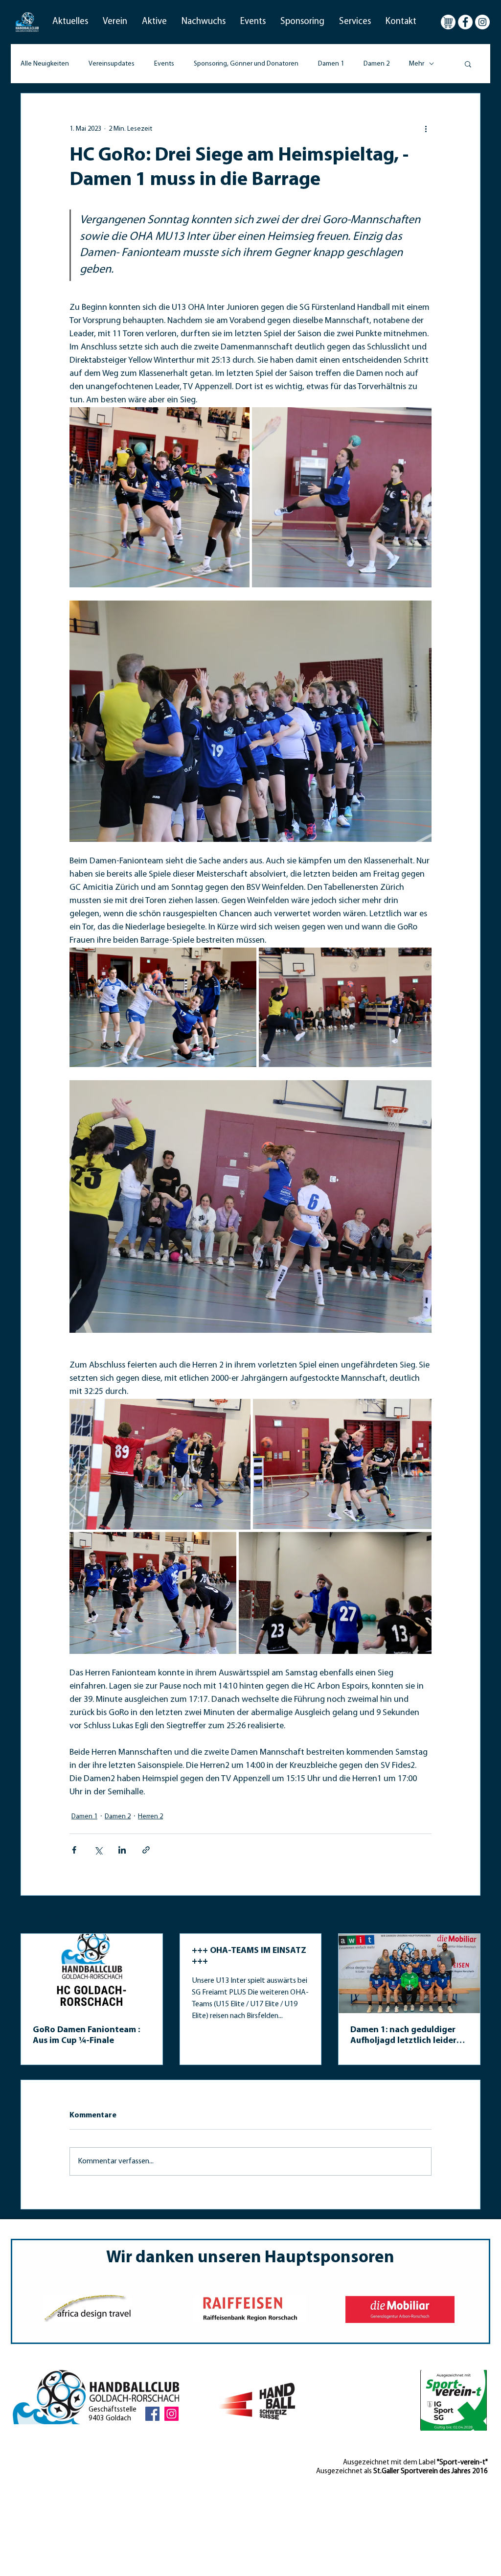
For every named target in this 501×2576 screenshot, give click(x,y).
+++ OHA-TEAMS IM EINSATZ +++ (249, 1956)
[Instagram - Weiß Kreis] (482, 22)
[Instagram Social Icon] (171, 2414)
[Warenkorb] (448, 22)
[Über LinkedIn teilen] (122, 1850)
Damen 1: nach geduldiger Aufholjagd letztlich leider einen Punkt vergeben (403, 2036)
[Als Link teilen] (146, 1850)
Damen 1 (331, 64)
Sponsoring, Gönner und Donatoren (246, 64)
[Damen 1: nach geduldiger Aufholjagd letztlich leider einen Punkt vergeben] (409, 1973)
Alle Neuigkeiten (45, 64)
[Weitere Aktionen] (426, 129)
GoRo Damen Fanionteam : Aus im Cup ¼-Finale (86, 2036)
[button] (70, 22)
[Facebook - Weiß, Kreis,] (465, 22)
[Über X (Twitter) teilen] (98, 1850)
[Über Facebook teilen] (74, 1850)
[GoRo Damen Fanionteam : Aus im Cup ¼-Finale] (92, 1973)
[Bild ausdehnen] (159, 497)
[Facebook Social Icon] (152, 2414)
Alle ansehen (461, 1915)
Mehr (417, 64)
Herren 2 (150, 1817)
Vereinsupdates (112, 64)
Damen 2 (376, 64)
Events (164, 64)
